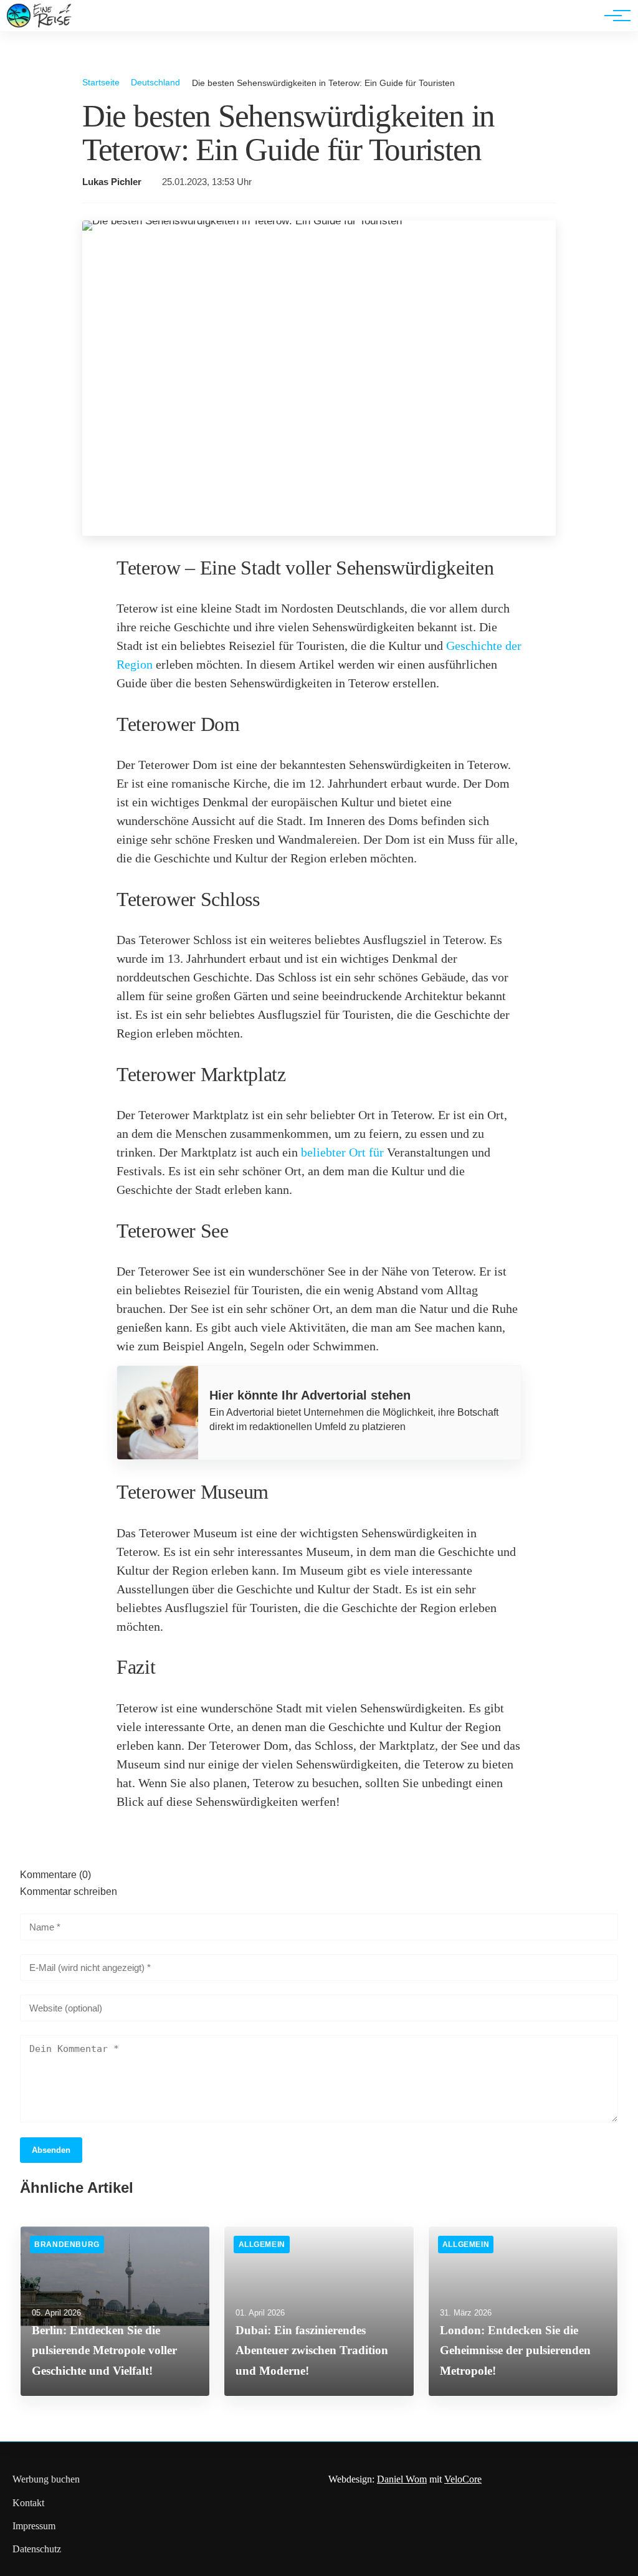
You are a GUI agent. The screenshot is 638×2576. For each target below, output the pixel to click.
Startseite (101, 82)
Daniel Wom (402, 2479)
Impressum (34, 2526)
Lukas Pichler (112, 182)
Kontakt (28, 2503)
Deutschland (155, 82)
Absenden (51, 2150)
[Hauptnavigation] (613, 16)
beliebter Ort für (342, 1152)
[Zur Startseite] (39, 25)
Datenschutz (37, 2549)
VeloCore (463, 2479)
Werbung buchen (46, 2479)
